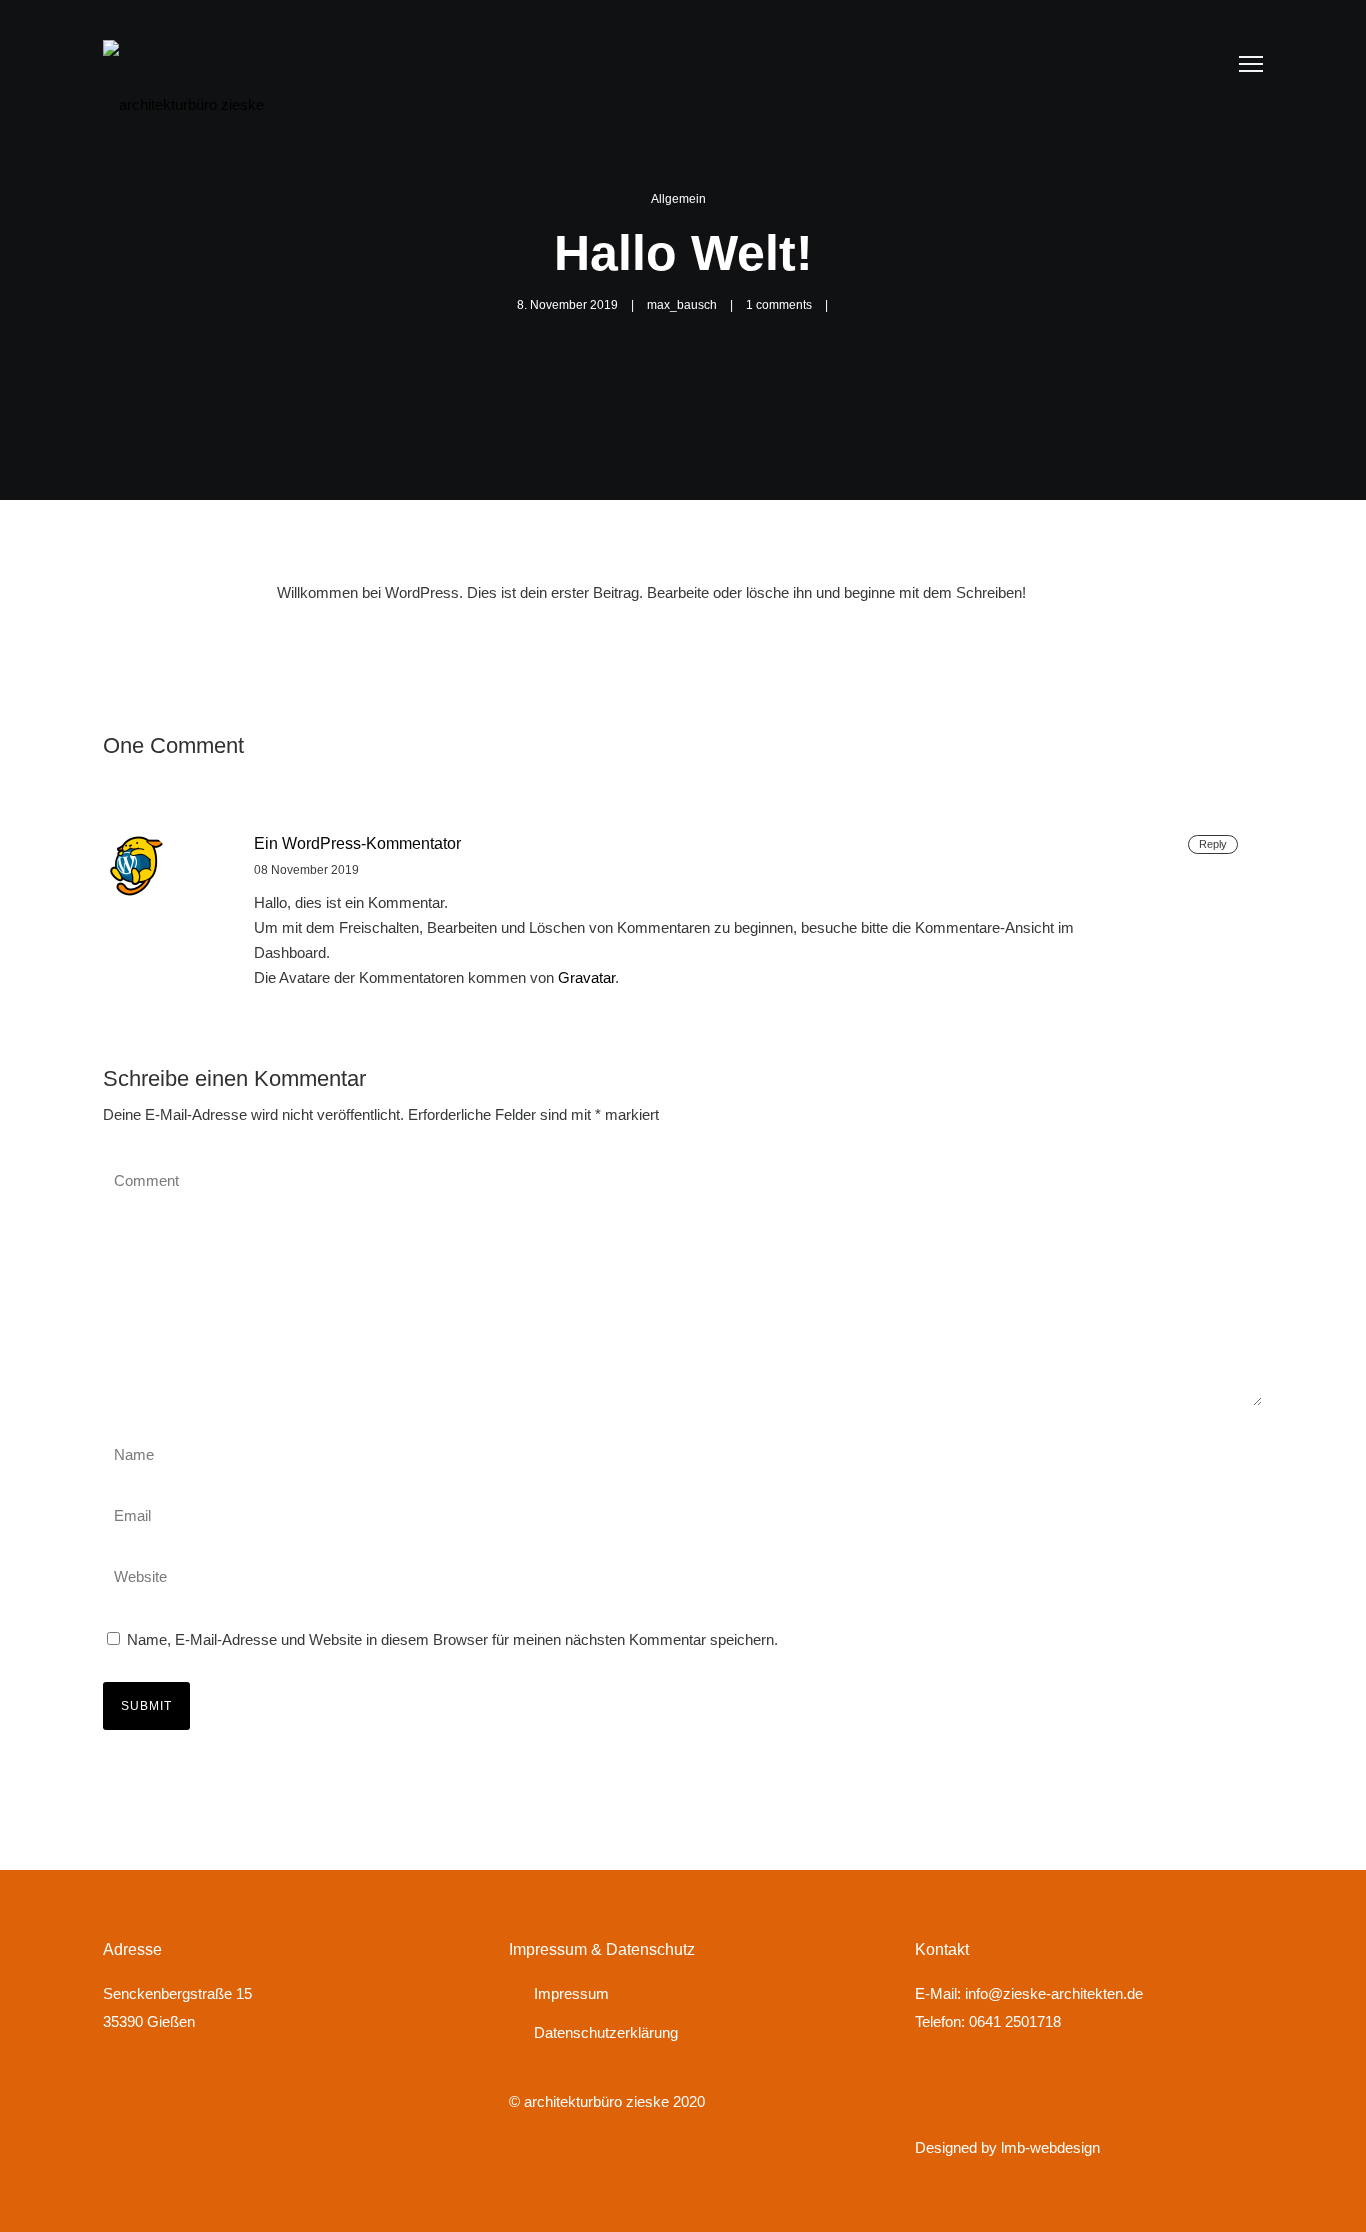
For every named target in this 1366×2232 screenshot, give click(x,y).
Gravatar (586, 977)
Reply (1213, 844)
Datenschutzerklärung (606, 2032)
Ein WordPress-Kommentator (357, 843)
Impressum (571, 1993)
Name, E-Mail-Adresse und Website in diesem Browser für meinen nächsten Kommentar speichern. (452, 1639)
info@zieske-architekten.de (1054, 1993)
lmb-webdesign (1048, 2147)
